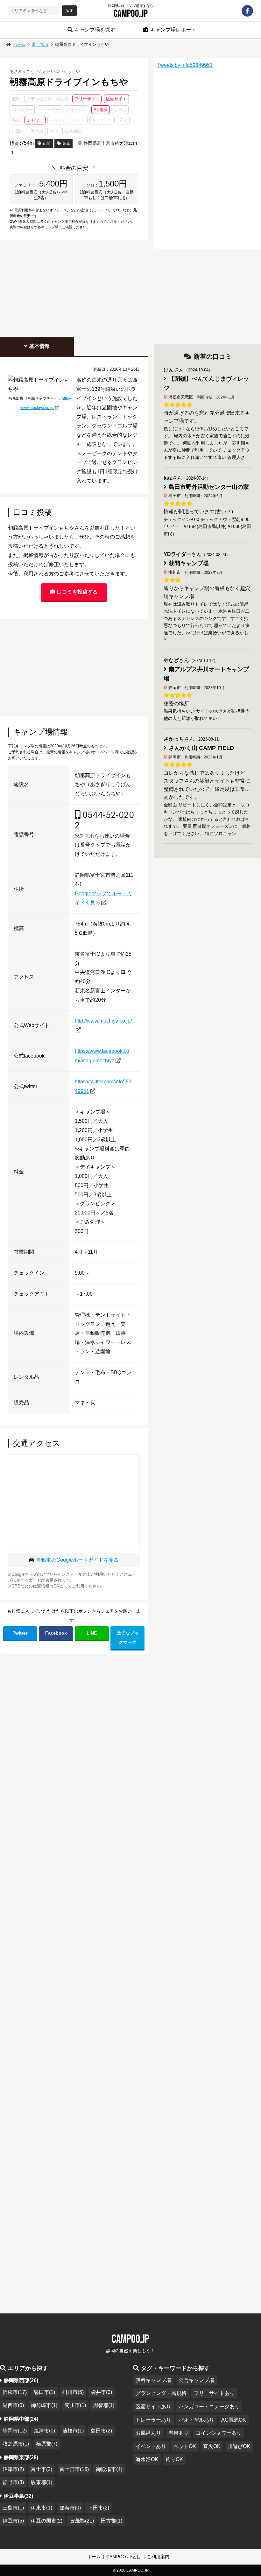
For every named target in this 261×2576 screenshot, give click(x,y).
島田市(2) (101, 2431)
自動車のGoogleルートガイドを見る (77, 1560)
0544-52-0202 (104, 820)
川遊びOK (239, 2446)
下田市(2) (99, 2508)
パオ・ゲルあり (196, 2420)
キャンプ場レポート (173, 30)
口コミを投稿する (77, 592)
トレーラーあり (153, 2420)
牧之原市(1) (16, 2444)
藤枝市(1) (73, 2431)
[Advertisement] (74, 287)
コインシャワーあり (219, 2433)
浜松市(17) (15, 2392)
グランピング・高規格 (161, 2393)
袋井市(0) (101, 2392)
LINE (92, 1633)
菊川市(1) (75, 2405)
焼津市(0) (44, 2431)
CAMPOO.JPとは (124, 2557)
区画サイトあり (153, 2407)
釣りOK (174, 2459)
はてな (128, 1638)
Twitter (20, 1633)
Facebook (56, 1633)
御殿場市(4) (109, 2469)
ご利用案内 (158, 2557)
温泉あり (179, 2433)
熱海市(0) (70, 2508)
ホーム (19, 44)
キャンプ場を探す (95, 30)
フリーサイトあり (214, 2393)
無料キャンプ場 (153, 2380)
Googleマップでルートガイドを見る (103, 898)
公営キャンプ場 (196, 2380)
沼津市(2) (13, 2469)
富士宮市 (40, 44)
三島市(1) (13, 2508)
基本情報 (39, 346)
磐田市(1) (44, 2392)
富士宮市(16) (74, 2469)
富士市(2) (42, 2469)
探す (69, 11)
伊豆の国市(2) (47, 2521)
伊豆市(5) (13, 2521)
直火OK (212, 2446)
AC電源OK (234, 2420)
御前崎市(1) (44, 2405)
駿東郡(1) (42, 2482)
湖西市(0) (13, 2405)
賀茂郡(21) (82, 2521)
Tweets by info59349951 (185, 65)
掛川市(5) (73, 2392)
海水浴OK (147, 2459)
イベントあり (151, 2446)
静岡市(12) (15, 2431)
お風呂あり (148, 2433)
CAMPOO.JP (131, 14)
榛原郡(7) (47, 2444)
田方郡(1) (112, 2521)
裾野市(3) (13, 2482)
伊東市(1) (42, 2508)
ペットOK (185, 2446)
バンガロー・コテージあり (209, 2407)
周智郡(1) (104, 2405)
